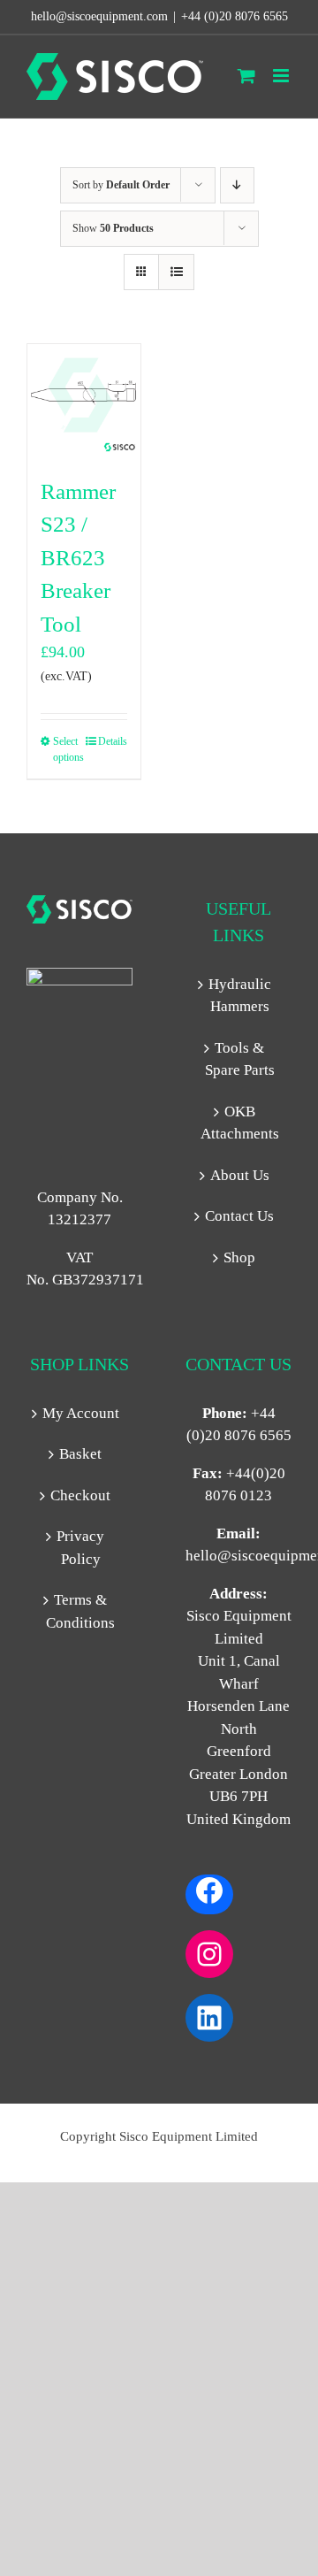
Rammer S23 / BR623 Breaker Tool (78, 558)
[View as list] (176, 272)
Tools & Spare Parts (240, 1059)
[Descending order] (237, 185)
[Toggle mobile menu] (282, 76)
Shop (239, 1257)
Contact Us (239, 1216)
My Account (81, 1413)
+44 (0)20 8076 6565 (235, 16)
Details (113, 741)
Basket (80, 1454)
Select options (68, 749)
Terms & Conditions (80, 1611)
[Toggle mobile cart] (246, 76)
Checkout (80, 1495)
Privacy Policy (80, 1548)
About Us (240, 1175)
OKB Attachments (240, 1123)
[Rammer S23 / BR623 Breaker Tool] (84, 401)
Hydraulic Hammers (240, 996)
